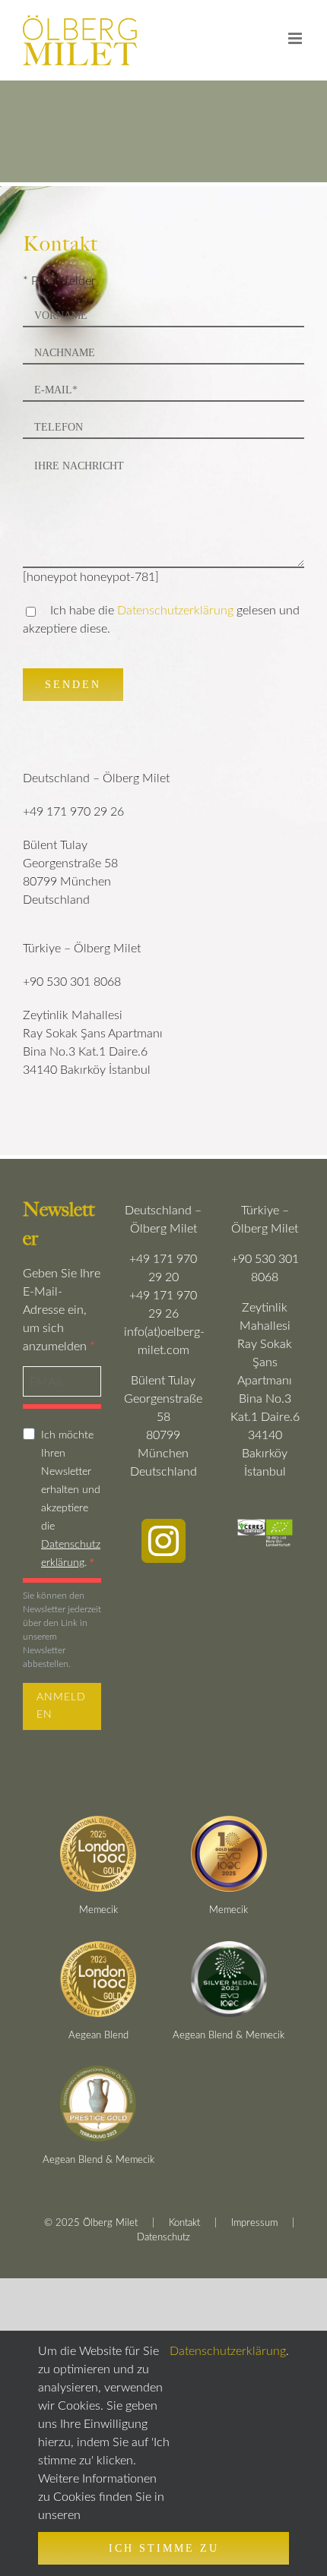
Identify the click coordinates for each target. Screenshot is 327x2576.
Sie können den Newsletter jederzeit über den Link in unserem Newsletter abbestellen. (62, 1630)
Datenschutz (163, 2238)
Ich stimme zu (164, 2548)
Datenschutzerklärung (175, 611)
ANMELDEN (61, 1706)
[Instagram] (163, 1541)
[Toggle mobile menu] (296, 38)
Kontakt (184, 2223)
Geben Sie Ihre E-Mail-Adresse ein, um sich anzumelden (62, 1310)
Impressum (254, 2223)
